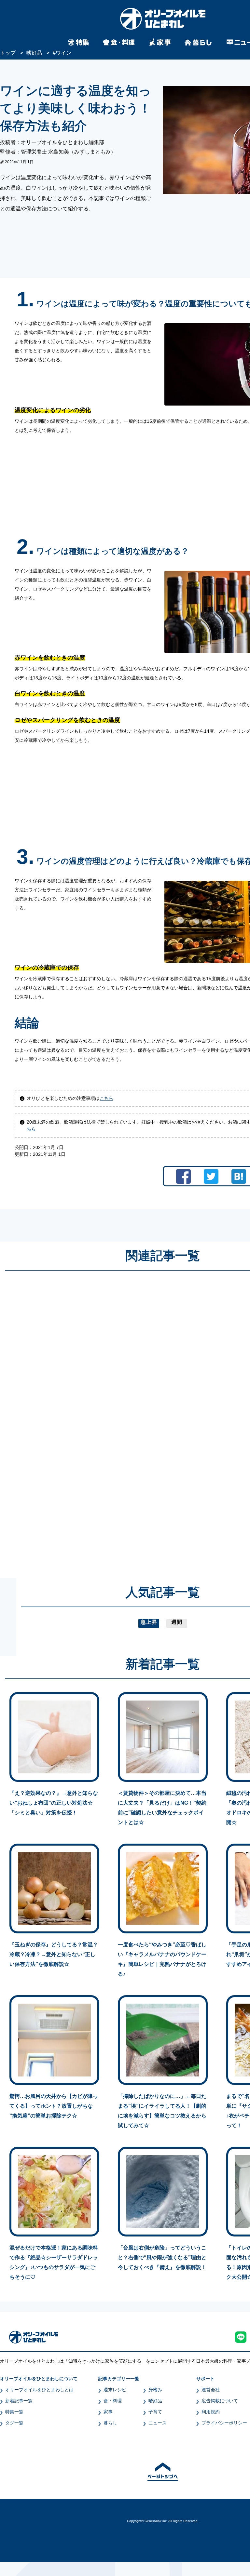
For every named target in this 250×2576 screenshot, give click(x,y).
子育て (155, 2412)
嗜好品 (155, 2401)
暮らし (110, 2423)
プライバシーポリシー (224, 2423)
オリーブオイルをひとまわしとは (39, 2390)
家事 (108, 2412)
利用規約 (211, 2412)
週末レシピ (115, 2390)
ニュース (158, 2423)
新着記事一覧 (19, 2401)
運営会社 (211, 2390)
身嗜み (155, 2390)
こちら (106, 1098)
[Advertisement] (100, 1418)
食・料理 (113, 2401)
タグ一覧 (14, 2423)
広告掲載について (220, 2401)
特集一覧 (14, 2412)
